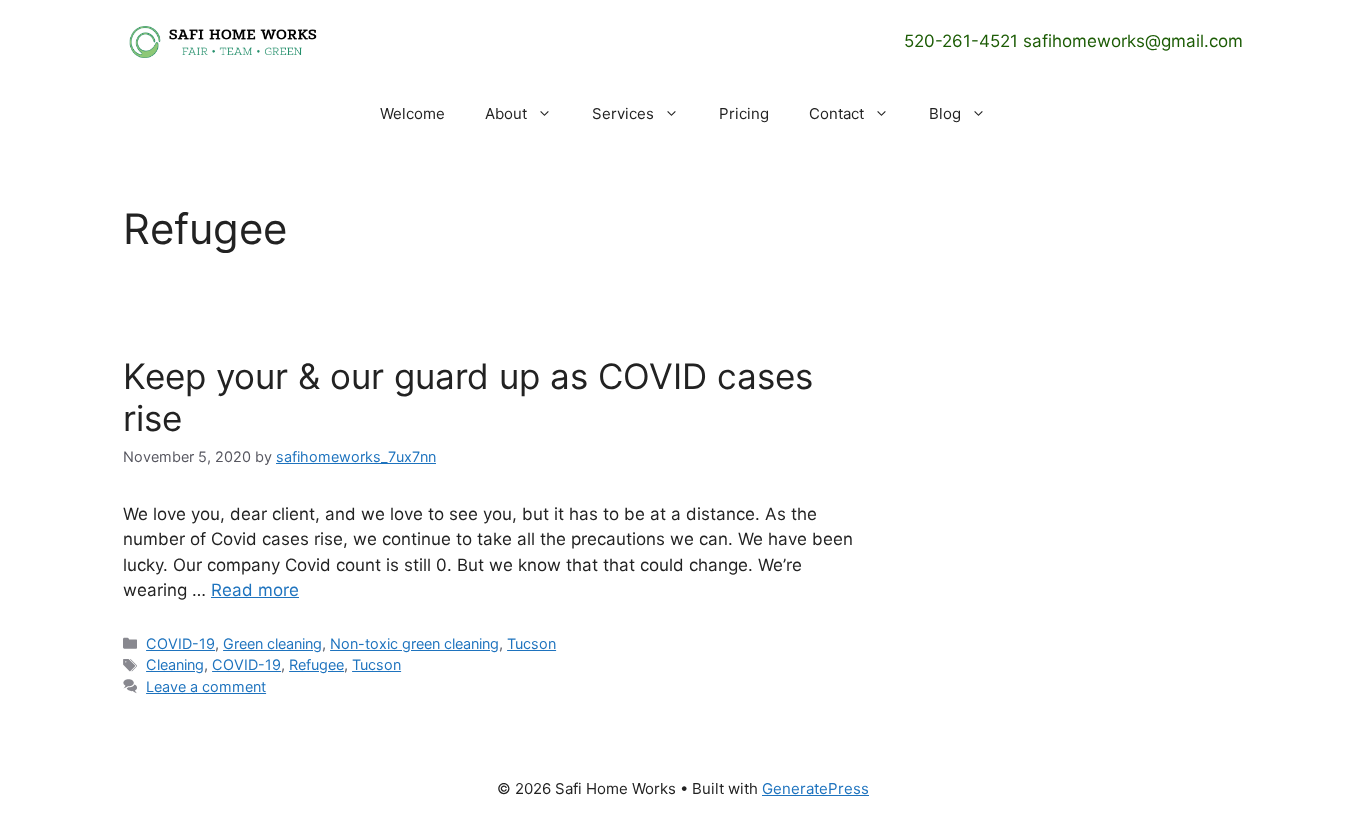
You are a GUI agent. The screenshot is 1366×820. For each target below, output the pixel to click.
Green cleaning (272, 643)
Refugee (316, 664)
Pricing (744, 113)
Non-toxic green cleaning (414, 643)
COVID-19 (180, 643)
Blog (945, 113)
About (506, 113)
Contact (836, 113)
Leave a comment (206, 686)
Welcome (412, 113)
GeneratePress (815, 788)
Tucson (531, 643)
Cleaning (175, 664)
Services (623, 113)
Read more (255, 590)
